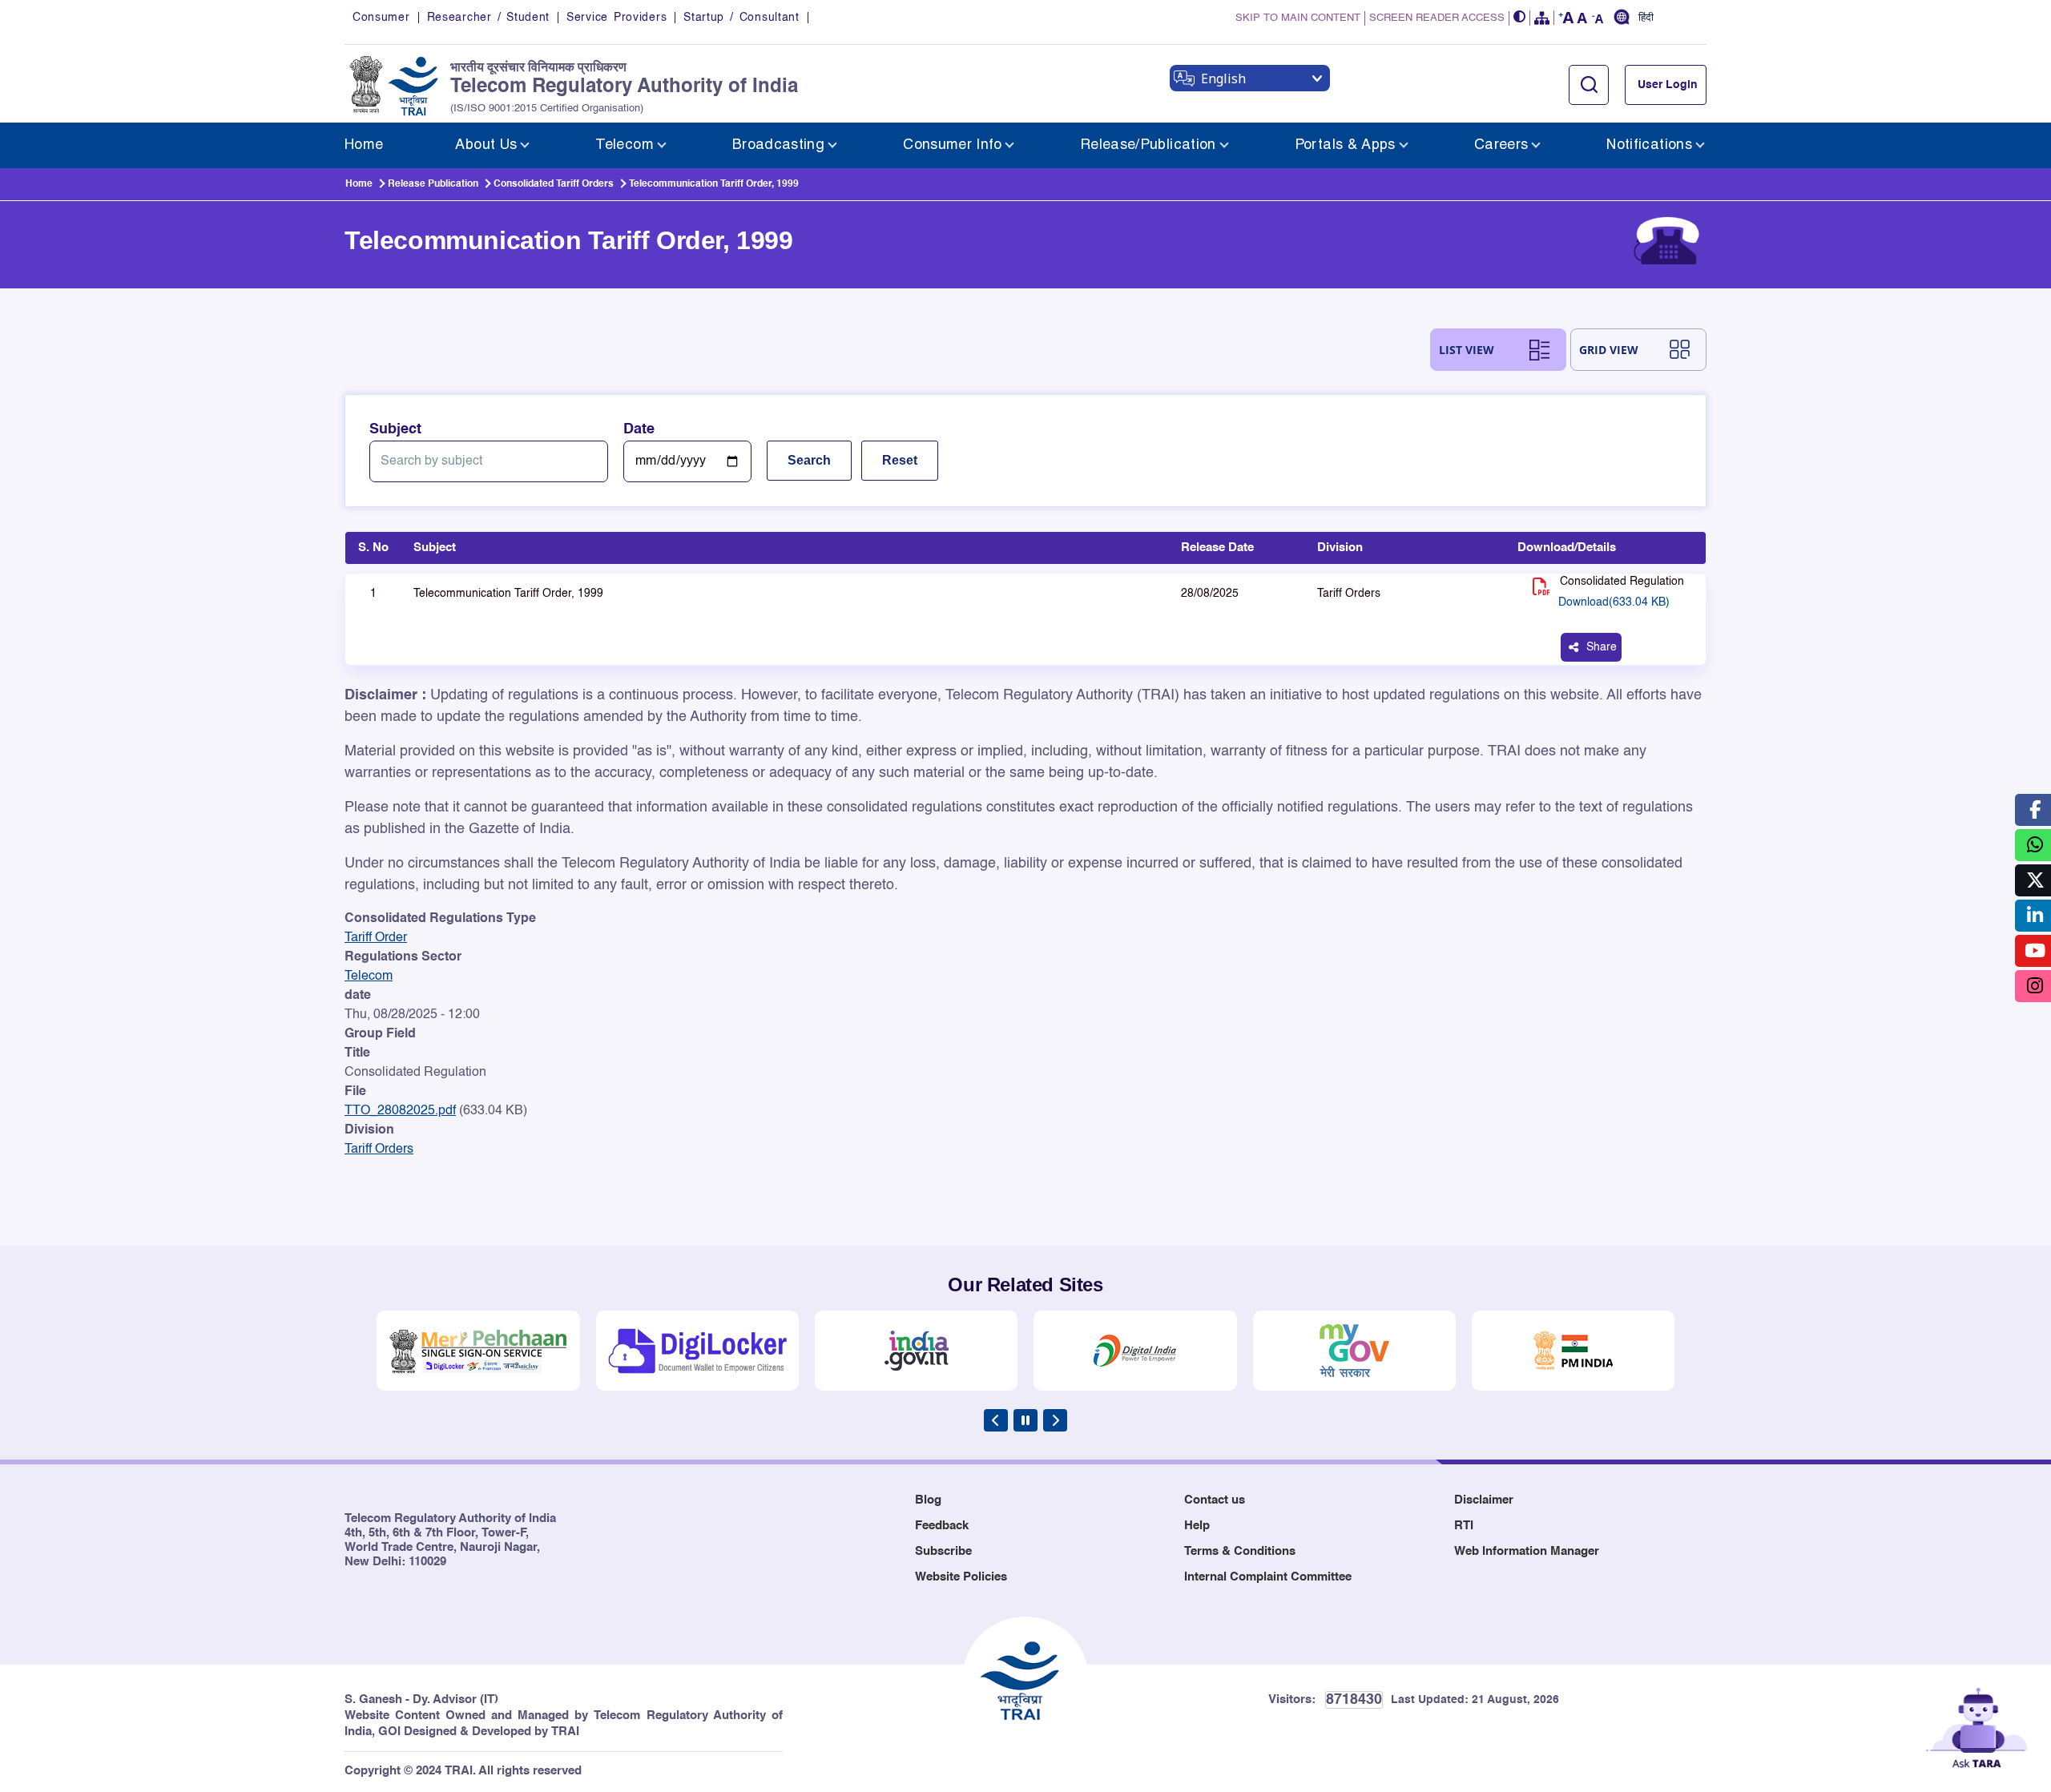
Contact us (1215, 1500)
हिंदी (1646, 18)
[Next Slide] (1055, 1420)
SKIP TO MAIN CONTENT (1298, 18)
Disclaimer (1484, 1500)
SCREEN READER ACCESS (1437, 18)
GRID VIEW (1609, 350)
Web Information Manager (1527, 1551)
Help (1197, 1526)
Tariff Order (376, 938)
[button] (1520, 18)
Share (1602, 647)
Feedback (942, 1526)
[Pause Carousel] (1025, 1420)
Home (359, 184)
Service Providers (617, 18)
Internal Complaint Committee (1268, 1577)
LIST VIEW (1467, 350)
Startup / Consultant (741, 18)
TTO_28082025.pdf (400, 1111)
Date (639, 429)
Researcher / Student (488, 18)
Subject (395, 429)
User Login (1668, 85)
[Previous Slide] (996, 1420)
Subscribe (943, 1551)
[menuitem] (364, 145)
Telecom (369, 977)
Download (1614, 602)
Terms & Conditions (1240, 1551)
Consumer (381, 18)
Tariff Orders (379, 1150)
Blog (928, 1500)
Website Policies (961, 1577)
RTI (1464, 1526)
